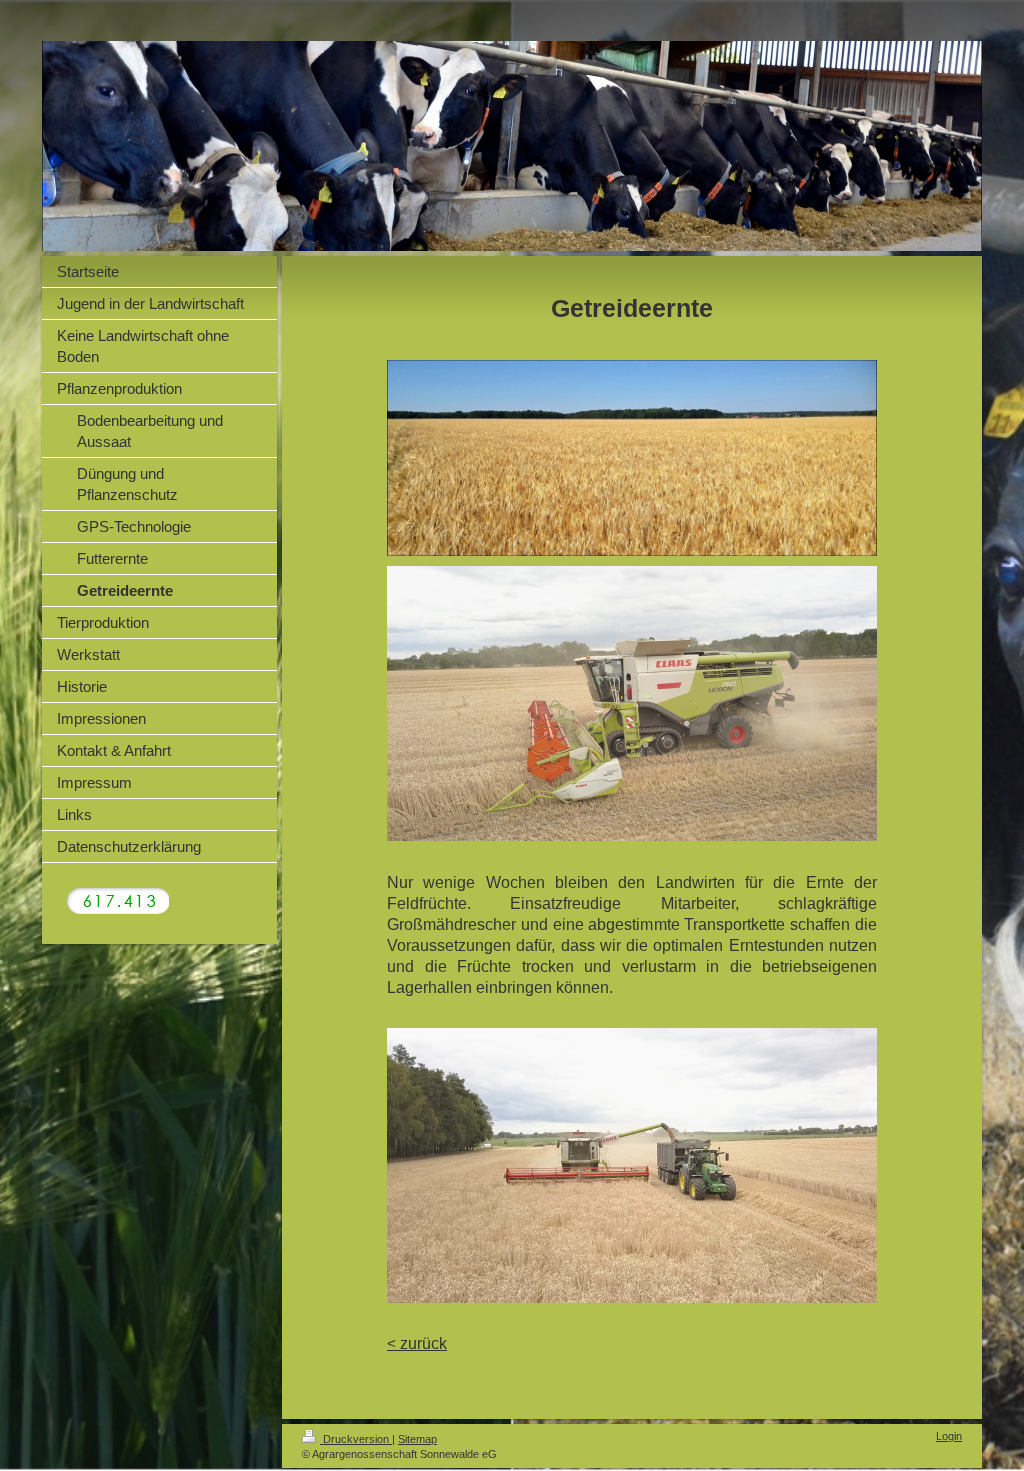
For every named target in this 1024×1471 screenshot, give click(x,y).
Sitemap (417, 1439)
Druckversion (356, 1439)
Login (949, 1436)
